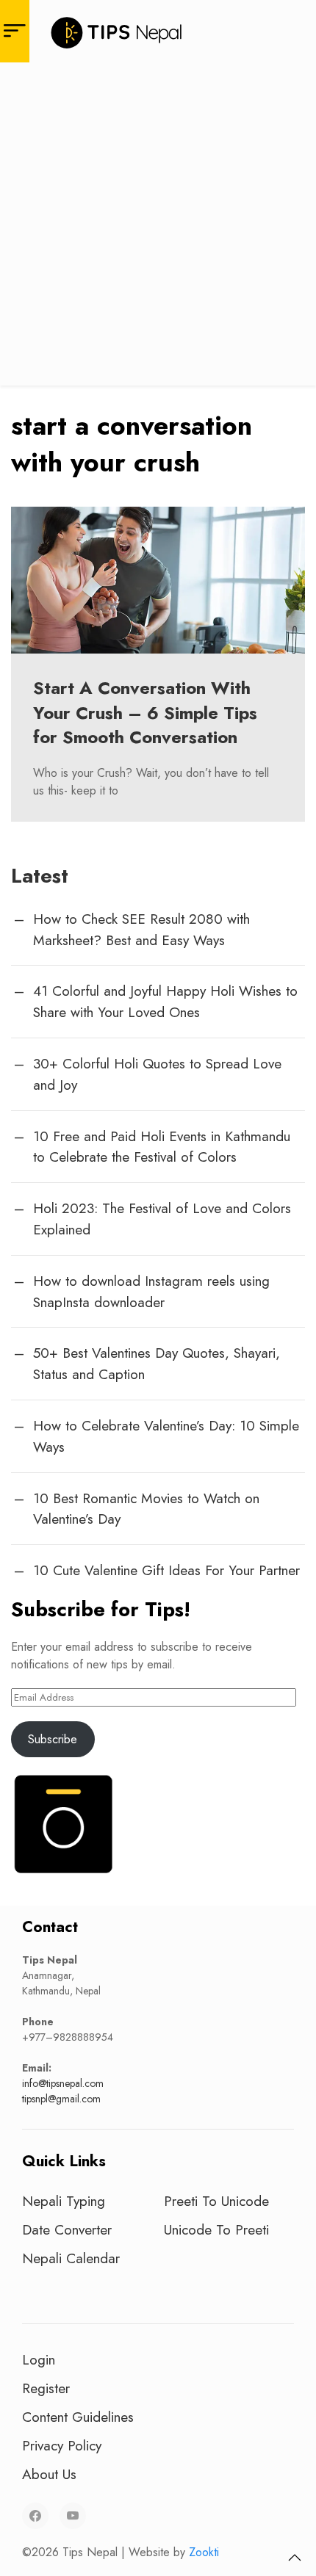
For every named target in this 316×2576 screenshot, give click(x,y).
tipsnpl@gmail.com (61, 2099)
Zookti (204, 2552)
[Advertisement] (158, 228)
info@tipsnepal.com (63, 2083)
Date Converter (67, 2229)
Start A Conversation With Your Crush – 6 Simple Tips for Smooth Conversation (145, 712)
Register (46, 2388)
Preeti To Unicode (216, 2201)
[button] (295, 2558)
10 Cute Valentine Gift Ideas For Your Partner (166, 1570)
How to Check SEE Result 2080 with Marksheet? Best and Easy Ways (141, 929)
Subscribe (53, 1739)
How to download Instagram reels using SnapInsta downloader (151, 1291)
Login (39, 2359)
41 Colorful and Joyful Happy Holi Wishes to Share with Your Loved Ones (165, 1001)
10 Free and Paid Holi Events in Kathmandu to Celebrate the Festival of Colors (162, 1147)
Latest (40, 876)
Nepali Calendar (71, 2258)
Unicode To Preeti (216, 2229)
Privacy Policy (62, 2445)
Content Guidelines (78, 2417)
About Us (49, 2474)
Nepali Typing (64, 2201)
